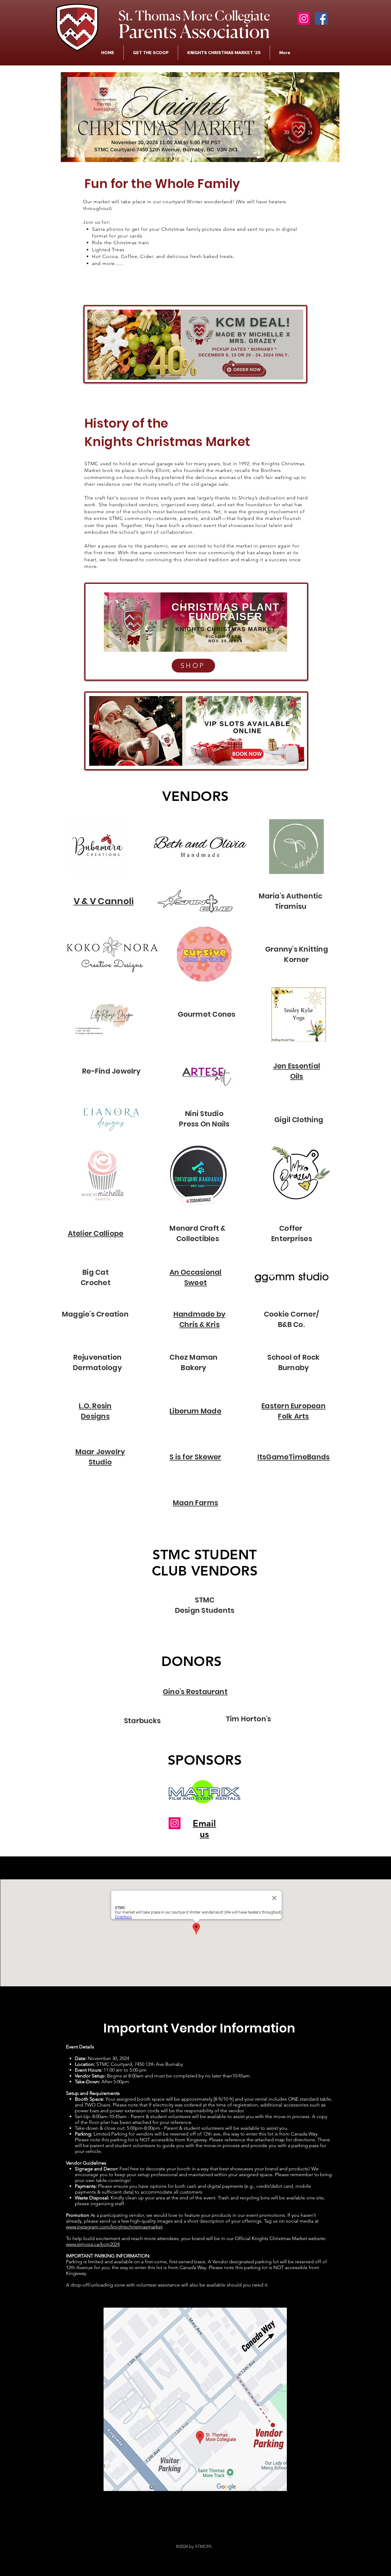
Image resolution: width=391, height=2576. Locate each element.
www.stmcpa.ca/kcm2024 (93, 2244)
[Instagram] (304, 18)
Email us (204, 1829)
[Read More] (247, 754)
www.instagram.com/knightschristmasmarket (114, 2227)
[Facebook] (321, 18)
